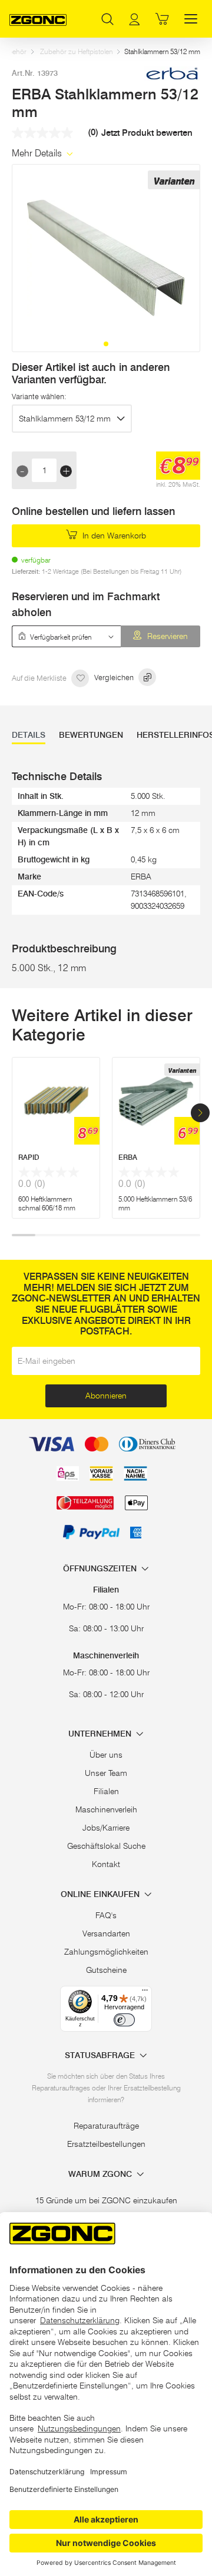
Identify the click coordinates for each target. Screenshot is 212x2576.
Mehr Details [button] (38, 153)
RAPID (29, 1157)
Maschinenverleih (106, 1809)
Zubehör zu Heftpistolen (76, 51)
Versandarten (106, 1933)
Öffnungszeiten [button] (101, 1569)
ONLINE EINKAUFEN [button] (101, 1894)
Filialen (106, 1791)
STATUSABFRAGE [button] (101, 2055)
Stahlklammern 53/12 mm (65, 419)
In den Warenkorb (113, 536)
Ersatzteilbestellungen (106, 2144)
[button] (106, 344)
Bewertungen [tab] (91, 735)
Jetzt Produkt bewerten (147, 133)
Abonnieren (106, 1396)
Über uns (106, 1755)
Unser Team (106, 1773)
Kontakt (106, 1864)
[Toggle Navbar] (191, 19)
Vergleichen (115, 677)
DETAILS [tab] (29, 735)
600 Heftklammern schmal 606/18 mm (47, 1203)
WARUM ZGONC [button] (101, 2174)
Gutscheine (106, 1970)
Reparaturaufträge (106, 2126)
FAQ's (106, 1915)
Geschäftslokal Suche (106, 1846)
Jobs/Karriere (106, 1828)
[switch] (124, 2020)
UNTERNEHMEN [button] (101, 1734)
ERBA (128, 1157)
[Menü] (145, 1993)
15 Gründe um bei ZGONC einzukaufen (106, 2200)
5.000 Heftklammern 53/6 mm (155, 1203)
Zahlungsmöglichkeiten (106, 1952)
